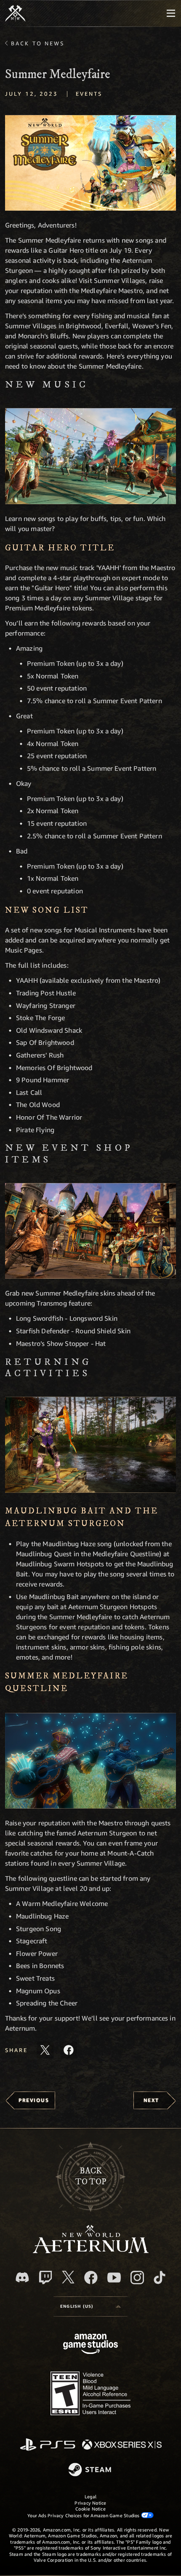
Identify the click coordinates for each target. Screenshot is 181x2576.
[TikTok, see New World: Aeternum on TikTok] (160, 2278)
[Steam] (91, 2470)
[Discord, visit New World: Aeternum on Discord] (22, 2277)
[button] (90, 163)
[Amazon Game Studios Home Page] (90, 2345)
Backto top (91, 2177)
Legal (90, 2496)
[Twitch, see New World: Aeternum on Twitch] (45, 2278)
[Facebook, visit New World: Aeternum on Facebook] (91, 2278)
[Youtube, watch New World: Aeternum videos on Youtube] (114, 2278)
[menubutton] (171, 13)
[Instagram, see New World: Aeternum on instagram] (137, 2278)
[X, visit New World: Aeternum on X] (68, 2277)
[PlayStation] (48, 2445)
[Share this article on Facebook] (69, 2050)
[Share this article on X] (45, 2050)
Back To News (38, 43)
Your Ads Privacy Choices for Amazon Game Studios (84, 2515)
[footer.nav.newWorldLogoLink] (91, 2251)
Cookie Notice (90, 2509)
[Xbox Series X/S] (122, 2445)
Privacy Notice (90, 2503)
